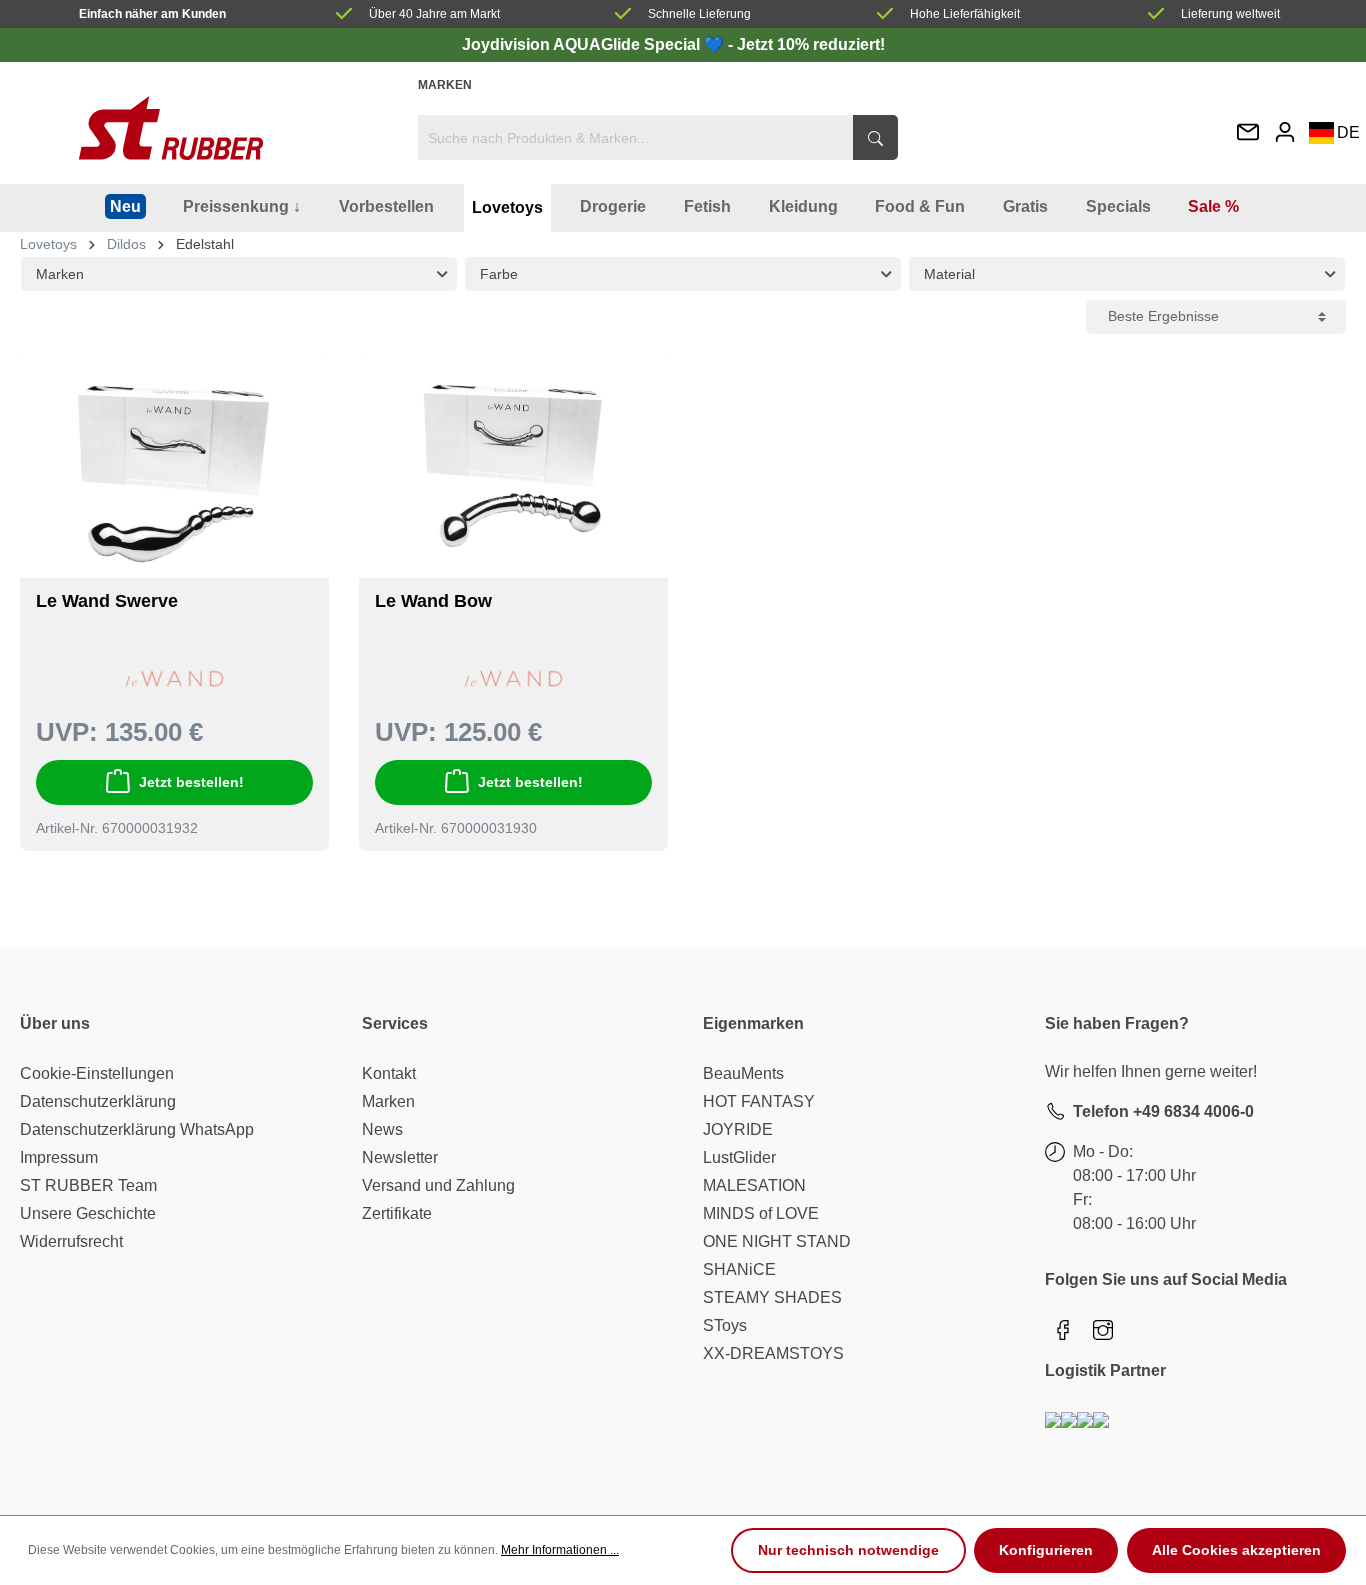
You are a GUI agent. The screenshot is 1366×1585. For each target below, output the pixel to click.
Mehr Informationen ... (560, 1550)
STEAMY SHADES (772, 1297)
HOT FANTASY (759, 1101)
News (382, 1129)
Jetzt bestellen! (191, 782)
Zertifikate (397, 1213)
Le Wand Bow (433, 601)
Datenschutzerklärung (98, 1101)
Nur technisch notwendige (848, 1550)
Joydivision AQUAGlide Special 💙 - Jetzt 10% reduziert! (673, 44)
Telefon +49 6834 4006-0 (1163, 1111)
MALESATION (754, 1185)
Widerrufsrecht (71, 1241)
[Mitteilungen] (1248, 133)
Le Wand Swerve (107, 601)
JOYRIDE (738, 1129)
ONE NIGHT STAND (777, 1241)
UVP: (67, 732)
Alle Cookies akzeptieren (1236, 1550)
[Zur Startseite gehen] (171, 128)
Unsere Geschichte (88, 1213)
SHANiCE (739, 1269)
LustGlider (739, 1157)
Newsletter (400, 1157)
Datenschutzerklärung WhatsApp (137, 1129)
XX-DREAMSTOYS (773, 1353)
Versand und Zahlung (438, 1185)
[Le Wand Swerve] (174, 474)
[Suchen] (875, 137)
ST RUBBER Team (88, 1185)
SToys (725, 1325)
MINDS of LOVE (761, 1213)
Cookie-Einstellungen (97, 1073)
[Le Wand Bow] (513, 474)
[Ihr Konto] (1285, 131)
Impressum (59, 1157)
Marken (445, 85)
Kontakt (389, 1073)
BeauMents (743, 1073)
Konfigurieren (1046, 1550)
